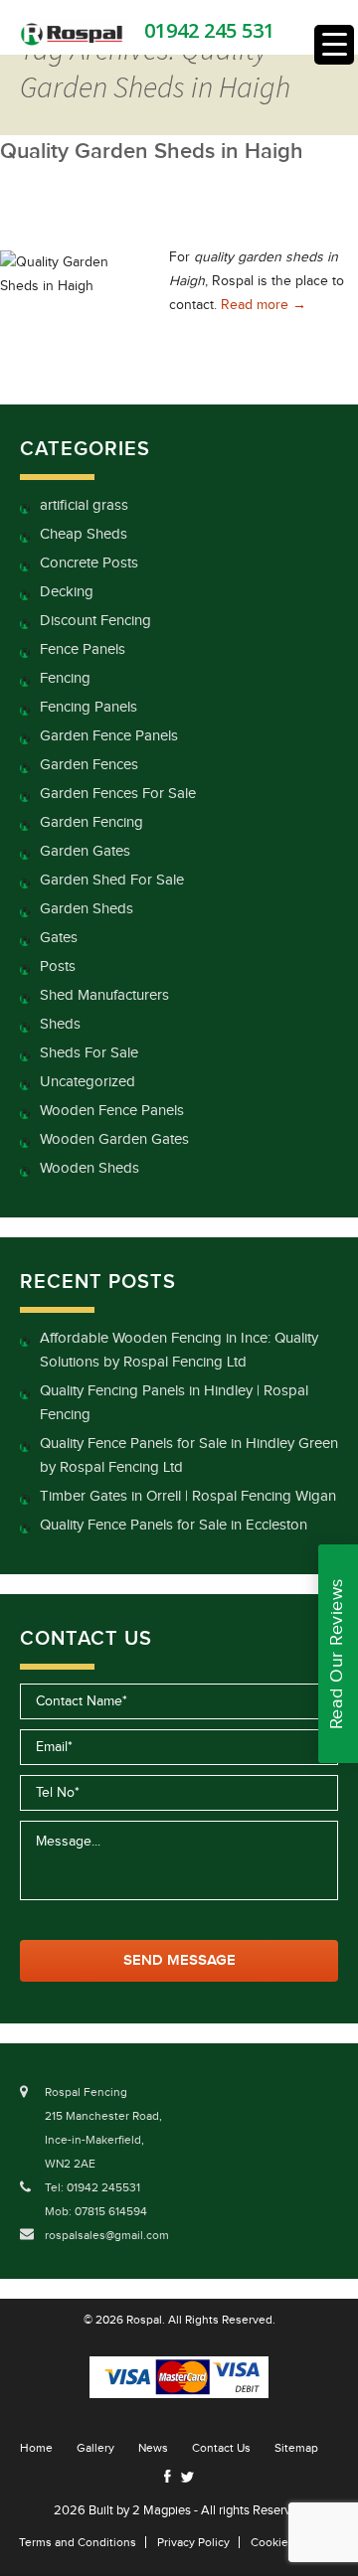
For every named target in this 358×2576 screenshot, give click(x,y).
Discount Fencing (95, 621)
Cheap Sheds (84, 534)
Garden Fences (89, 765)
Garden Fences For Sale (118, 794)
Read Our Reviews (337, 1654)
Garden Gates (85, 851)
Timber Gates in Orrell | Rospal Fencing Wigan (188, 1496)
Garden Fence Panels (109, 736)
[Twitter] (187, 2477)
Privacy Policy (193, 2542)
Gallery (95, 2448)
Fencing (65, 678)
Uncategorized (88, 1082)
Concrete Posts (89, 563)
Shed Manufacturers (104, 995)
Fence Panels (83, 649)
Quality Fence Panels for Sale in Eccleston (174, 1525)
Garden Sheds (87, 909)
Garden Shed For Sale (112, 880)
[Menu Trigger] (334, 45)
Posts (58, 966)
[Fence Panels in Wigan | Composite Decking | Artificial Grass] (72, 33)
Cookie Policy (287, 2542)
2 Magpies (162, 2510)
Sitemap (296, 2448)
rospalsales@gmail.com (107, 2235)
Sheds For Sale (89, 1053)
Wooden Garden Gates (114, 1139)
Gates (59, 938)
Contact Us (221, 2448)
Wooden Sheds (89, 1168)
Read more (264, 305)
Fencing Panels (89, 707)
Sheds (60, 1024)
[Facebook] (168, 2476)
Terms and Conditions (78, 2542)
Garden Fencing (91, 822)
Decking (67, 592)
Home (36, 2448)
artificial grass (84, 505)
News (153, 2448)
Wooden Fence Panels (112, 1111)
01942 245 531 (209, 30)
